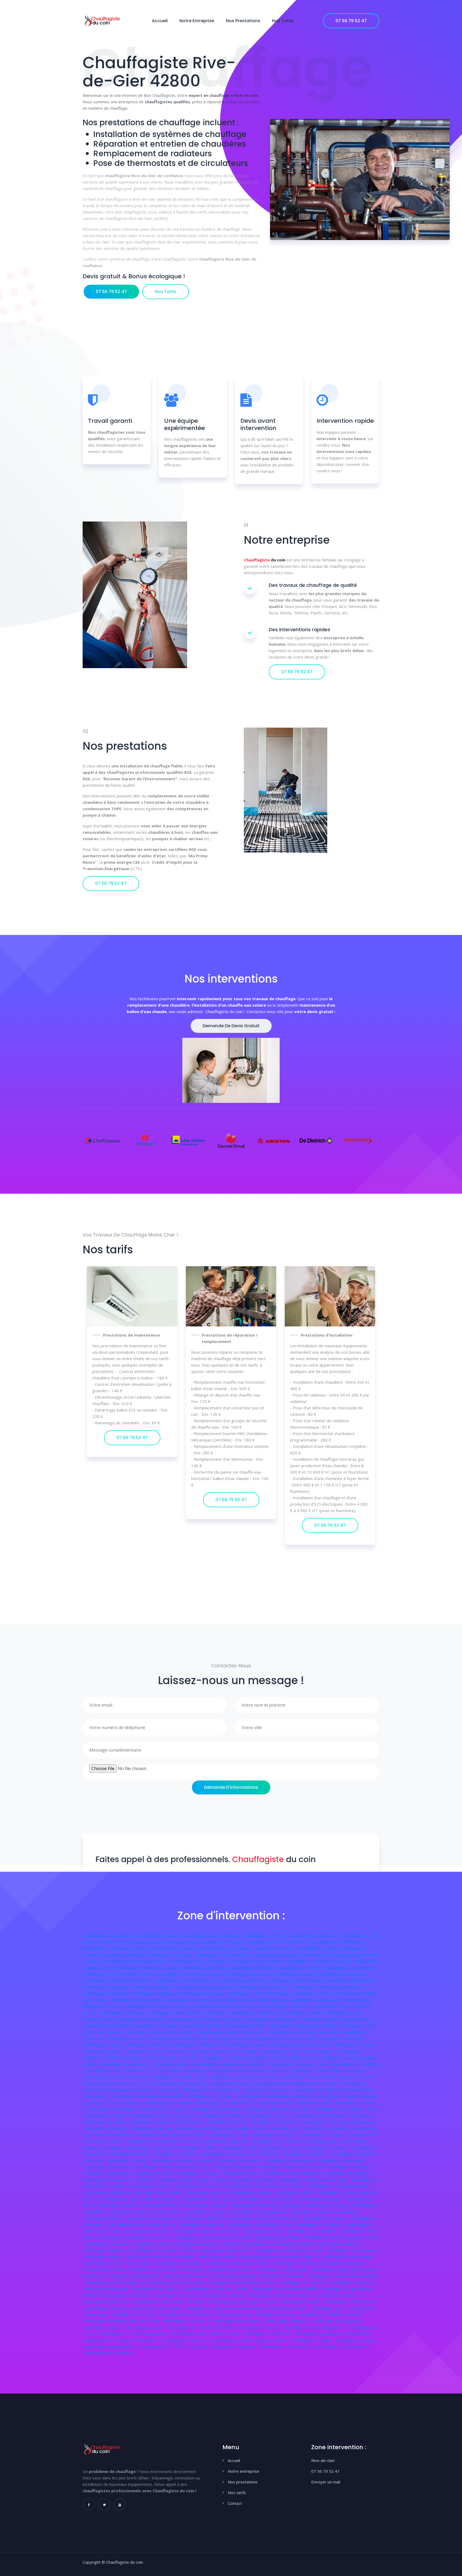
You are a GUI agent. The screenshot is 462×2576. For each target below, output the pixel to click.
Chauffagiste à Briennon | (124, 2012)
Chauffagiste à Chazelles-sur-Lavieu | (245, 2301)
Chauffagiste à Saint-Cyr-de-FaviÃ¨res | (264, 2128)
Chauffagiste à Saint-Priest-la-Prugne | (267, 2218)
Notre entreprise (197, 21)
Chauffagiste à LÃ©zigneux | (275, 2019)
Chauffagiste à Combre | (264, 2231)
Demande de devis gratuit (231, 1026)
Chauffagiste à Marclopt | (256, 2205)
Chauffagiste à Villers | (152, 2186)
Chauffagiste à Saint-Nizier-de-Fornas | (172, 2167)
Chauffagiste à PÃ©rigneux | (199, 2045)
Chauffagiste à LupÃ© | (235, 2276)
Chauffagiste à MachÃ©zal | (314, 2231)
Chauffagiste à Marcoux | (228, 2141)
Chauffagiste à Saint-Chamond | (214, 1935)
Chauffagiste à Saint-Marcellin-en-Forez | (121, 1974)
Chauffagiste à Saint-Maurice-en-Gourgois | (189, 2012)
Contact (235, 2503)
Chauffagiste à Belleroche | (108, 2301)
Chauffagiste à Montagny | (184, 2070)
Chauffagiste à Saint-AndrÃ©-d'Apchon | (252, 2000)
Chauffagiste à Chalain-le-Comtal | (183, 2160)
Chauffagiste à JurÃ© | (107, 2308)
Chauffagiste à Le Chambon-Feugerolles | (161, 1942)
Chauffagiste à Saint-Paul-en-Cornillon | (225, 2051)
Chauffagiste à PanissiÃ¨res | (264, 1987)
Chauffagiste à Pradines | (327, 2147)
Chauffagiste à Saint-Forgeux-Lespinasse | (141, 2199)
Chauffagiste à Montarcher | (286, 2346)
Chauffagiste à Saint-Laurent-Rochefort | (172, 2301)
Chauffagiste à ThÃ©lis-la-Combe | (332, 2314)
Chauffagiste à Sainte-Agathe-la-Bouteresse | (297, 2083)
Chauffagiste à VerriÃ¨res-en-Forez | (293, 2167)
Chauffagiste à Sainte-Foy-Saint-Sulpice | (148, 2212)
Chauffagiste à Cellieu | (248, 2025)
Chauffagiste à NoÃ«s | (278, 2314)
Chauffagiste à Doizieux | (152, 2128)
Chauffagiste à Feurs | (276, 1948)
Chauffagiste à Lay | (322, 2141)
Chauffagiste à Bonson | (246, 1980)
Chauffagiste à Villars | (319, 1948)
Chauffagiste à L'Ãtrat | (314, 1993)
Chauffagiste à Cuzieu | (130, 2038)
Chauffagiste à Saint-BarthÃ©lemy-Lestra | (263, 2147)
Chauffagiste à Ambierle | (289, 2006)
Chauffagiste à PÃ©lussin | (351, 1980)
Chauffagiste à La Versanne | (348, 2257)
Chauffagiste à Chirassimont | (228, 2250)
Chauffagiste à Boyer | (290, 2308)
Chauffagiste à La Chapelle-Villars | (339, 2186)
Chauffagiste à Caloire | (105, 2269)
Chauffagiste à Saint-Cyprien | (140, 2000)
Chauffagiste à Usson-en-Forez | (289, 2038)
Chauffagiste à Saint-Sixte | (152, 2147)
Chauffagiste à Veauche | (177, 1948)
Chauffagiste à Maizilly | (296, 2263)
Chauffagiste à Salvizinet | (350, 2173)
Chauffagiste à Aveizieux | (234, 2038)
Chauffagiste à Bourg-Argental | (207, 1987)
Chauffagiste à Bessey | (198, 2244)
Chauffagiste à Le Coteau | (171, 1955)
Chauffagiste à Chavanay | (203, 1993)
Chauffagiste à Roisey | (230, 2122)
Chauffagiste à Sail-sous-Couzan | (114, 2102)
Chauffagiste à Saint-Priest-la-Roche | (244, 2282)
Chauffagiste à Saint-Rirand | (238, 2321)
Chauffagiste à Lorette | (301, 1968)
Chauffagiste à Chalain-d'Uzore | (270, 2199)
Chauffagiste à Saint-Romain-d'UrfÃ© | (285, 2289)
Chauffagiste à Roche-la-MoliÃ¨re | (279, 1942)
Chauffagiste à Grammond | (278, 2122)
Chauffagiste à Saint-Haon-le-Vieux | (166, 2115)
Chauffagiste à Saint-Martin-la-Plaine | (118, 1980)
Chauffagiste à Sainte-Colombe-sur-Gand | (213, 2237)
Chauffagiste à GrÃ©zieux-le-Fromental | (332, 2334)
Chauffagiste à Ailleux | (104, 2327)
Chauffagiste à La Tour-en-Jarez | (157, 2051)
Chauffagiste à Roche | (338, 2295)
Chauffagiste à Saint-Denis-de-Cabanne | (300, 2051)
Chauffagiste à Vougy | (104, 2045)
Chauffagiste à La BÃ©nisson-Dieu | (262, 2224)
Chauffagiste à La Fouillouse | (351, 1968)
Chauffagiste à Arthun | (163, 2205)
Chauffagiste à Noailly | (232, 2134)
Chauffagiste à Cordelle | (106, 2122)
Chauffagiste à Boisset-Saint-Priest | (117, 2077)
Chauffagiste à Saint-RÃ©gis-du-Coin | (292, 2250)
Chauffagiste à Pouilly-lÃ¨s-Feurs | (299, 2064)
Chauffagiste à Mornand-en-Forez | (208, 2231)
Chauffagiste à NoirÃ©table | (141, 2019)
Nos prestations (243, 21)
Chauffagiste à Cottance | (178, 2154)
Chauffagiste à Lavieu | (357, 2340)
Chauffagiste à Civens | (248, 2045)
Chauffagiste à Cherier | (209, 2212)
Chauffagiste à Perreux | (192, 2000)
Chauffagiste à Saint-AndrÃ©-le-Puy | (282, 2057)
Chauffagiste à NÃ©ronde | (205, 2218)
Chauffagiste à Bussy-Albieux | (260, 2212)
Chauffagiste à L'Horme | (207, 1968)
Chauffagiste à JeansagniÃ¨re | (111, 2346)
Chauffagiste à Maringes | (233, 2167)
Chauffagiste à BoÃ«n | (155, 1987)
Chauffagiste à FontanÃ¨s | (241, 2160)
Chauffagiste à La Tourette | (200, 2186)
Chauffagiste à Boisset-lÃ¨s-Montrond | (144, 2090)
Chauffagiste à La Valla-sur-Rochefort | (136, 2334)
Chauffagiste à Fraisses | (250, 1974)
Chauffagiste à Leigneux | (107, 2250)
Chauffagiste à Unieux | (131, 1948)
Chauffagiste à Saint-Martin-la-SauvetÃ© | (148, 2096)
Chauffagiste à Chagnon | (208, 2205)
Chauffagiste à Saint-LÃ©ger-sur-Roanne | (329, 2070)
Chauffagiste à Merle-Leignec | (115, 2282)
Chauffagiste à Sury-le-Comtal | (200, 1961)
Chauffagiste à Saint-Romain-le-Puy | (188, 1980)
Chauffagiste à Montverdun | (182, 2083)
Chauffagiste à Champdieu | (255, 2012)
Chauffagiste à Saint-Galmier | (258, 1961)
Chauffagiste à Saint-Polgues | (157, 2308)
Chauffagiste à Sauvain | (109, 2244)
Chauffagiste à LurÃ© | (189, 2327)
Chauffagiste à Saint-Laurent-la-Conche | (193, 2179)
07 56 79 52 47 (351, 21)
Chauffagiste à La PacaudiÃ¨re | (211, 2090)
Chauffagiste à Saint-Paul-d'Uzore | (317, 2327)
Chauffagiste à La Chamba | (108, 2353)
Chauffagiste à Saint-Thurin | (186, 2314)
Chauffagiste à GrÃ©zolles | (129, 2295)
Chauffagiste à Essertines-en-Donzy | (316, 2205)
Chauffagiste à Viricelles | (150, 2231)
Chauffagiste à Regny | (205, 2025)
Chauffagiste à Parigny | (350, 2167)
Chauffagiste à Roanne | (162, 1935)
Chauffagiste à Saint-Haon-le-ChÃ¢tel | (119, 2179)
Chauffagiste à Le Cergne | (277, 2141)
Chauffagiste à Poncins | (271, 2115)
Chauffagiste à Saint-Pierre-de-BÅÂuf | (338, 2019)
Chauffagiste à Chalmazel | (278, 2237)
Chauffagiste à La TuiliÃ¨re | (159, 2289)
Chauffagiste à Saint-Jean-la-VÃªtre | (240, 2263)
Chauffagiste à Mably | (124, 1955)
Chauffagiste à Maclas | (304, 2012)
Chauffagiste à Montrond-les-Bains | (149, 1968)
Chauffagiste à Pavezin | (341, 2263)
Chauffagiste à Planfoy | (109, 2115)
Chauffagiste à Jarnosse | (150, 2237)
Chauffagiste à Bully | (338, 2244)
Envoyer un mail (326, 2482)
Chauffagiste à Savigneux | (108, 1987)
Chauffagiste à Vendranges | (285, 2269)
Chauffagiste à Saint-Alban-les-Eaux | (279, 2109)
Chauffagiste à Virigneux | (256, 2179)
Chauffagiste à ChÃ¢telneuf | (134, 2276)
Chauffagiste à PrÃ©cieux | (321, 2090)
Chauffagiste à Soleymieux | (109, 2167)
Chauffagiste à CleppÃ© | (107, 2192)
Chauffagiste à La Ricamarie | (228, 1948)
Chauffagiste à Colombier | (282, 2276)
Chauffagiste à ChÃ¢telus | (269, 2334)
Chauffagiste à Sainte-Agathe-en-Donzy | (253, 2340)
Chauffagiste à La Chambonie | (341, 2346)
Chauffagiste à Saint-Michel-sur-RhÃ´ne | (172, 2134)
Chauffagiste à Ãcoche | (207, 2192)
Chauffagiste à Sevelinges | (292, 2160)
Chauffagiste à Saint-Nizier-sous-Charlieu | (208, 2019)
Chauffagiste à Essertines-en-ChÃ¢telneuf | (243, 2154)
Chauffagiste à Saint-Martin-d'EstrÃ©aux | (333, 2115)
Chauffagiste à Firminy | (266, 1935)
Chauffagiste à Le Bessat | (321, 2224)
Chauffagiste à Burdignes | (181, 2263)
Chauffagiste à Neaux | (119, 2205)
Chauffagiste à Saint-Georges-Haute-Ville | (162, 2057)
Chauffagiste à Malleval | (253, 2192)
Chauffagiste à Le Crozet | (304, 2282)
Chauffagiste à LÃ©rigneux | (337, 2321)
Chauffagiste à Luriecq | (172, 2064)
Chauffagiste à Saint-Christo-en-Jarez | (229, 2006)
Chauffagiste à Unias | (104, 2257)
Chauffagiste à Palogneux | (234, 2346)
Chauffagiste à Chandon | (344, 2038)
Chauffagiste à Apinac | (153, 2244)
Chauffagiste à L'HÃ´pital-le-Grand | (346, 2096)
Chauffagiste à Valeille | (132, 2154)
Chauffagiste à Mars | (297, 2192)
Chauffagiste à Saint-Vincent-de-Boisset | (169, 2122)
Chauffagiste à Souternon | (233, 2269)
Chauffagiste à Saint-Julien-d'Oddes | (283, 2295)
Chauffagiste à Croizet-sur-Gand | (217, 2289)
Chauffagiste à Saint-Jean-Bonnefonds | (292, 1955)
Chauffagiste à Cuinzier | (128, 2160)
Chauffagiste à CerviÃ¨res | (188, 2340)
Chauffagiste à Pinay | (176, 2295)
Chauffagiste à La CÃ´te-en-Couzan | (174, 2346)
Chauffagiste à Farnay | (355, 2045)
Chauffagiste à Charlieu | (341, 1974)
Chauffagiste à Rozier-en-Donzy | (302, 2045)
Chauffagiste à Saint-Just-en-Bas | (176, 2282)
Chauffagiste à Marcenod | (342, 2160)
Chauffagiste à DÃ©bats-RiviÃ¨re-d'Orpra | (123, 2321)
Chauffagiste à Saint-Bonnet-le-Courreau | (165, 2141)
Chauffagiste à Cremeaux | (171, 2102)
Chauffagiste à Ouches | (232, 2083)
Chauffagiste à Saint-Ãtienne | (111, 1935)
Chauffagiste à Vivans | (302, 2301)
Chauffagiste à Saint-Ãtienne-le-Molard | (275, 2096)
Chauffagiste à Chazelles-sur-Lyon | (319, 1961)
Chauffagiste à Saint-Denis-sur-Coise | (316, 2179)
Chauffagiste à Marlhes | (149, 2045)
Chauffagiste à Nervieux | (224, 2115)
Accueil (160, 21)
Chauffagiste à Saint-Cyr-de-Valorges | (119, 2263)
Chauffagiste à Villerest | (254, 1968)
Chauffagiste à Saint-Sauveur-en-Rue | (119, 2083)
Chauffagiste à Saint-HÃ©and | (298, 1980)
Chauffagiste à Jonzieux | (125, 2064)
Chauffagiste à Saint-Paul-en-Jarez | (193, 1974)
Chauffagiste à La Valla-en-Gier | (227, 2102)
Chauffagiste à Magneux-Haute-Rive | (324, 2212)
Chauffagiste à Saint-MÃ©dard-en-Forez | (297, 2102)
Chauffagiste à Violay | (104, 2051)
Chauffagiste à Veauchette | (218, 2109)
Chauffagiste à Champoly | (107, 2289)
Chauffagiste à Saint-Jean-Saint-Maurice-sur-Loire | (328, 2077)
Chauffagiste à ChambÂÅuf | (109, 2025)
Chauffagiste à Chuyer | (324, 2134)
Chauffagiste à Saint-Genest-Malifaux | (328, 1987)
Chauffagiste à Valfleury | (308, 2154)
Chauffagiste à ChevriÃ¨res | (268, 2090)
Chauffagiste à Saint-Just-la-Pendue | (305, 2025)
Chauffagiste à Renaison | (107, 1993)
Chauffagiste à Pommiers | (353, 2250)
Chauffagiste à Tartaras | (278, 2134)
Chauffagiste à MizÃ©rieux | (247, 2244)
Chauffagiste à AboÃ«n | (220, 2257)
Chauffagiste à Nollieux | (288, 2321)
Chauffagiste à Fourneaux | (108, 2173)
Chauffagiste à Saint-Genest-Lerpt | (136, 1961)
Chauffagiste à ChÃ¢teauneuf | (180, 2038)
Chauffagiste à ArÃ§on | (314, 2340)
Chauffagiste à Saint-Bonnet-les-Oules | (305, 2032)
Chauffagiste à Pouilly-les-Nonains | (159, 2006)
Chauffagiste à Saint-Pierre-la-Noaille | (161, 2257)
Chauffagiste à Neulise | (225, 2057)
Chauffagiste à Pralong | (106, 2128)
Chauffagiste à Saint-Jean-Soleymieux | (340, 2122)
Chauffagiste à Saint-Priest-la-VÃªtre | (208, 2334)
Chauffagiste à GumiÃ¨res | (187, 2276)
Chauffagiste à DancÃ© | (187, 2321)
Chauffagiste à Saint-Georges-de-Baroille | (167, 2269)
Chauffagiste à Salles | (104, 2218)
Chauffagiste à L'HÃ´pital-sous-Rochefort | (122, 2340)
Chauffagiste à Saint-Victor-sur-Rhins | (245, 2077)
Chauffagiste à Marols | (296, 2244)
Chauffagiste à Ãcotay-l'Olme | (181, 2077)
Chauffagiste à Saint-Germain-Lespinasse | (249, 2070)
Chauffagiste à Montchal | (204, 2224)
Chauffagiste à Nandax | (323, 2199)
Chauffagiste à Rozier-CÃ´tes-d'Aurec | (144, 2224)
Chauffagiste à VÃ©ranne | (201, 2128)
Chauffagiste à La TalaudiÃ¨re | (225, 1955)
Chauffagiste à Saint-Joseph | (317, 2000)
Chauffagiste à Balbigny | (155, 1993)
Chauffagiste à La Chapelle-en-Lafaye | (247, 2327)
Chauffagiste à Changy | (201, 2173)
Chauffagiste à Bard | (244, 2173)
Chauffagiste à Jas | (330, 2308)
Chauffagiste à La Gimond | (222, 2295)
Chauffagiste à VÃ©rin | (200, 2147)
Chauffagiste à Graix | (147, 2327)
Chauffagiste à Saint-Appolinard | (295, 2173)
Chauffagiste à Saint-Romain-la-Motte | (161, 2032)
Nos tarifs (283, 21)
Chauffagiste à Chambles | (213, 2096)
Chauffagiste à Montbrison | (315, 1935)
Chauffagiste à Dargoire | (328, 2218)
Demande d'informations (231, 1787)
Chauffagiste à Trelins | (156, 2173)
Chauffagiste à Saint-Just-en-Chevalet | (231, 2064)
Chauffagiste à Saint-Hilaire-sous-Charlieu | (267, 2186)
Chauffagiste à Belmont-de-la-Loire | (233, 2032)
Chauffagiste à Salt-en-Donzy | (210, 2199)
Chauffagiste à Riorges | (223, 1942)
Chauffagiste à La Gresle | (326, 2128)
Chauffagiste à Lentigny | (159, 2025)
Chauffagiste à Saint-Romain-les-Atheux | (153, 2109)
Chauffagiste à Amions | (351, 2282)
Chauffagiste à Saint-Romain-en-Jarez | (123, 2070)
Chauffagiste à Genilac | (296, 1974)
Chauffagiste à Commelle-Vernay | (260, 1993)
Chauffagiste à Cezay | (234, 2314)
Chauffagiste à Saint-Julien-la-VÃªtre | (166, 2250)
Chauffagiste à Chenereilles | (152, 2218)
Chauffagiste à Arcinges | (135, 2314)
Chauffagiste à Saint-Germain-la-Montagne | (227, 2308)
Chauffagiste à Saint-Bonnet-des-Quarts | (282, 2257)
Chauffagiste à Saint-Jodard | (158, 2192)
